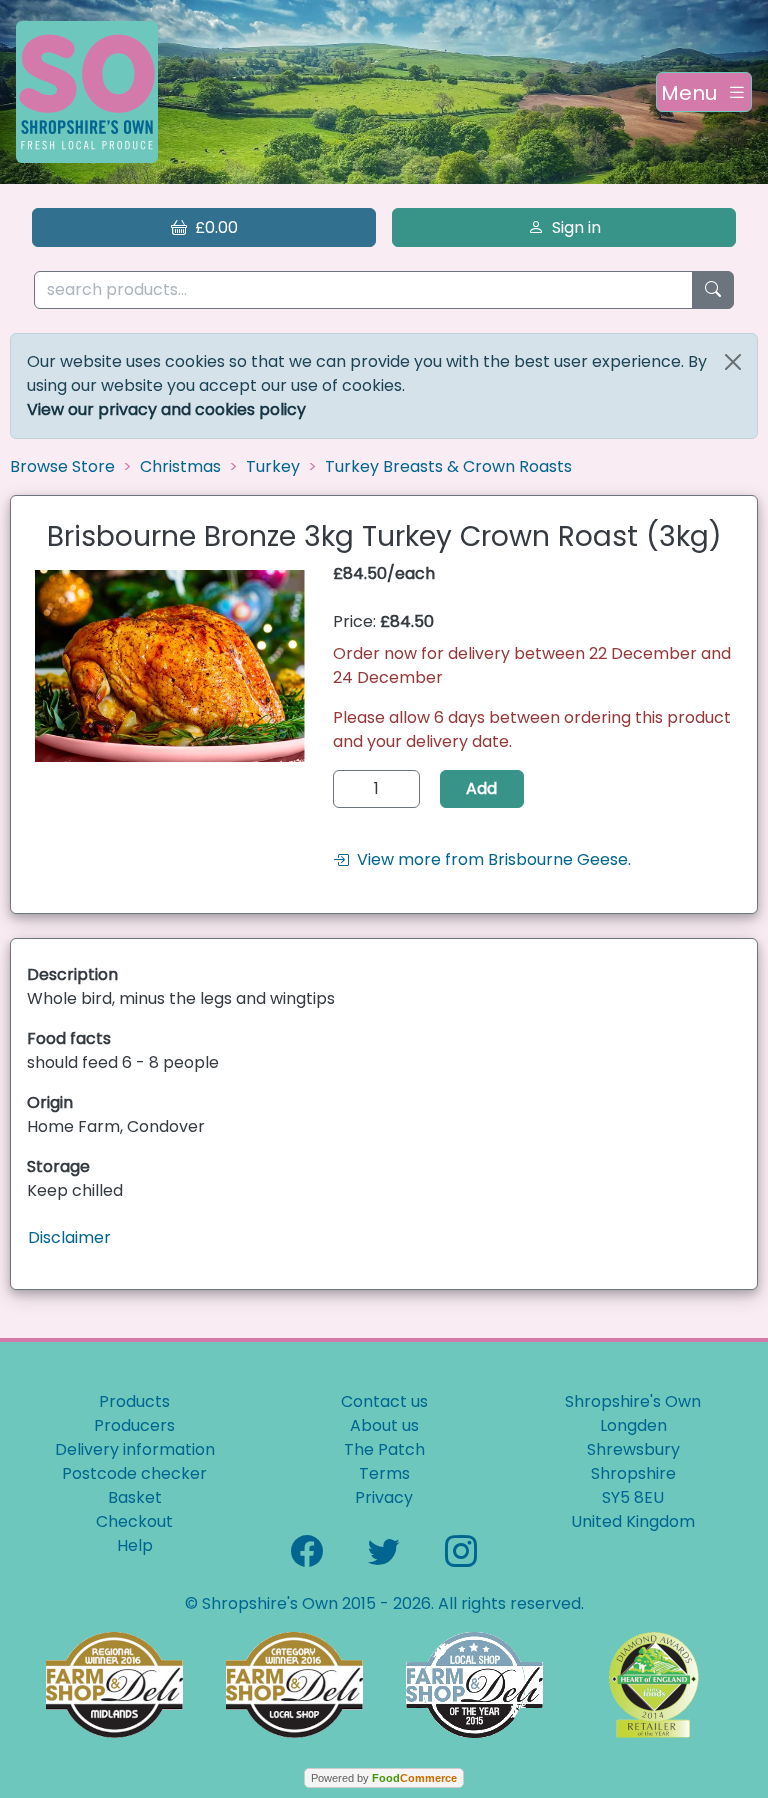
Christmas (180, 466)
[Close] (733, 362)
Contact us (384, 1401)
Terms (384, 1473)
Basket (135, 1497)
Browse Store (62, 466)
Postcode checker (134, 1473)
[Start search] (713, 290)
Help (135, 1545)
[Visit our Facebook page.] (307, 1549)
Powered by (384, 1778)
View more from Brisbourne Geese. (490, 859)
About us (384, 1425)
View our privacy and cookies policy (166, 409)
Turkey (273, 466)
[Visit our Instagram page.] (461, 1549)
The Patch (384, 1449)
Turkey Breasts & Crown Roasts (448, 466)
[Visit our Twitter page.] (384, 1549)
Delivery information (135, 1449)
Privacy (384, 1497)
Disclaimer (69, 1237)
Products (134, 1401)
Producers (134, 1425)
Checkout (134, 1521)
